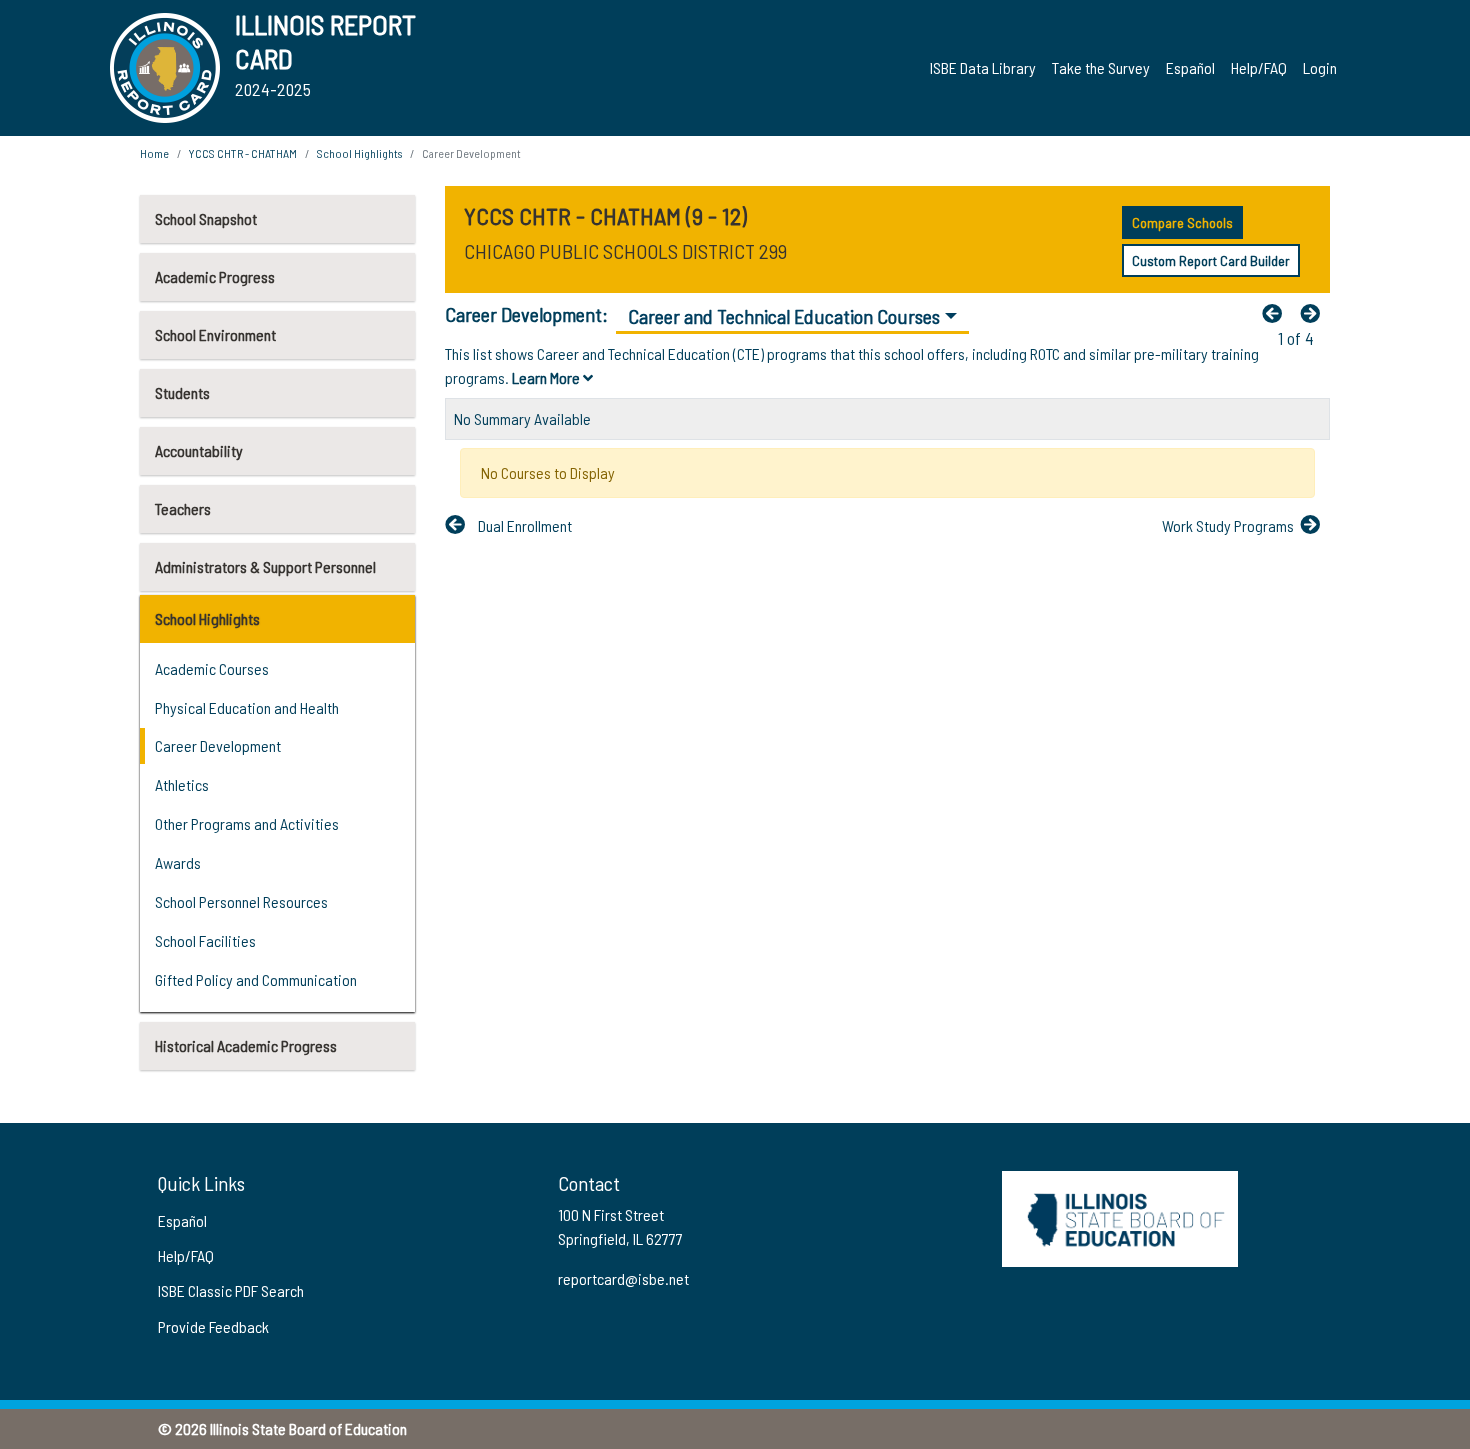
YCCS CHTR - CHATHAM (243, 153)
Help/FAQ (1259, 67)
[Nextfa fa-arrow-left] (1315, 313)
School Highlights (207, 618)
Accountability (199, 450)
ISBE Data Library (983, 67)
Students (182, 392)
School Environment (215, 334)
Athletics (182, 784)
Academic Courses (212, 668)
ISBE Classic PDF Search (231, 1290)
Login (1320, 67)
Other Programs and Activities (247, 823)
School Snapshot (206, 218)
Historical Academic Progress (246, 1045)
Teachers (183, 508)
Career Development (218, 745)
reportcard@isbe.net (623, 1278)
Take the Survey (1101, 67)
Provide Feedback (213, 1326)
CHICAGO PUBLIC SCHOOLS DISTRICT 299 (625, 251)
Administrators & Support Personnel (265, 566)
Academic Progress (215, 276)
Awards (178, 862)
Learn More (547, 377)
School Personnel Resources (241, 901)
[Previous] (1277, 313)
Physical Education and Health (247, 707)
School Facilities (205, 940)
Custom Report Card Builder (1211, 260)
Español (1190, 67)
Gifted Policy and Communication (256, 979)
